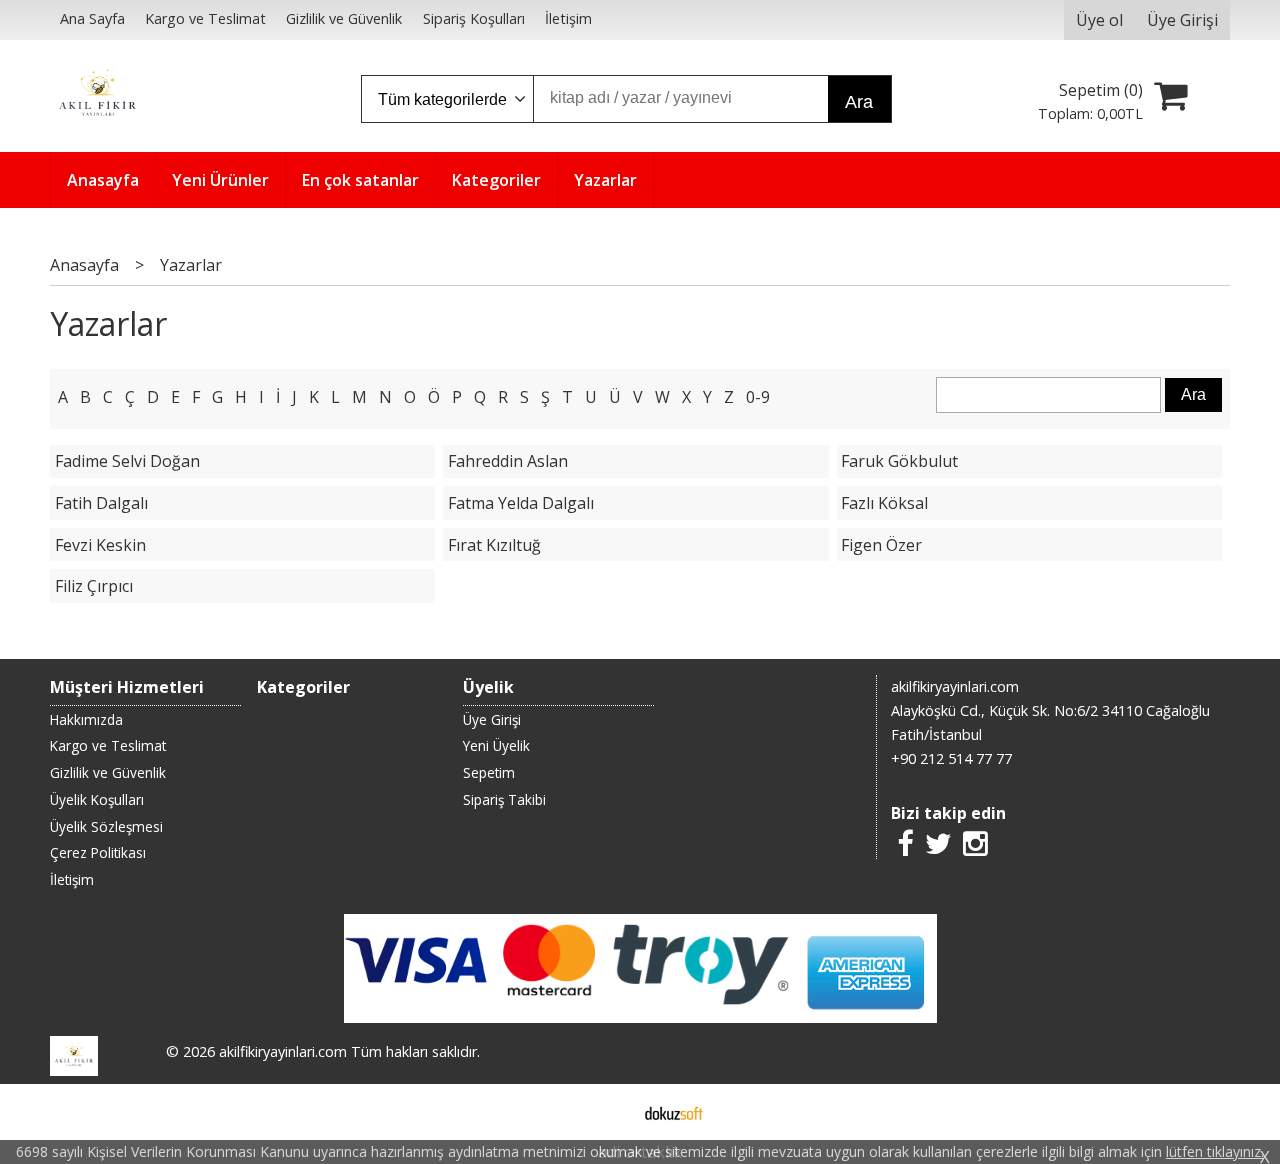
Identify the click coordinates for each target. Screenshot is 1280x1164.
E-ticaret (608, 1112)
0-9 (758, 397)
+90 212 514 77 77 (951, 758)
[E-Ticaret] (674, 1112)
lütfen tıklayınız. (1215, 1151)
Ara (859, 102)
